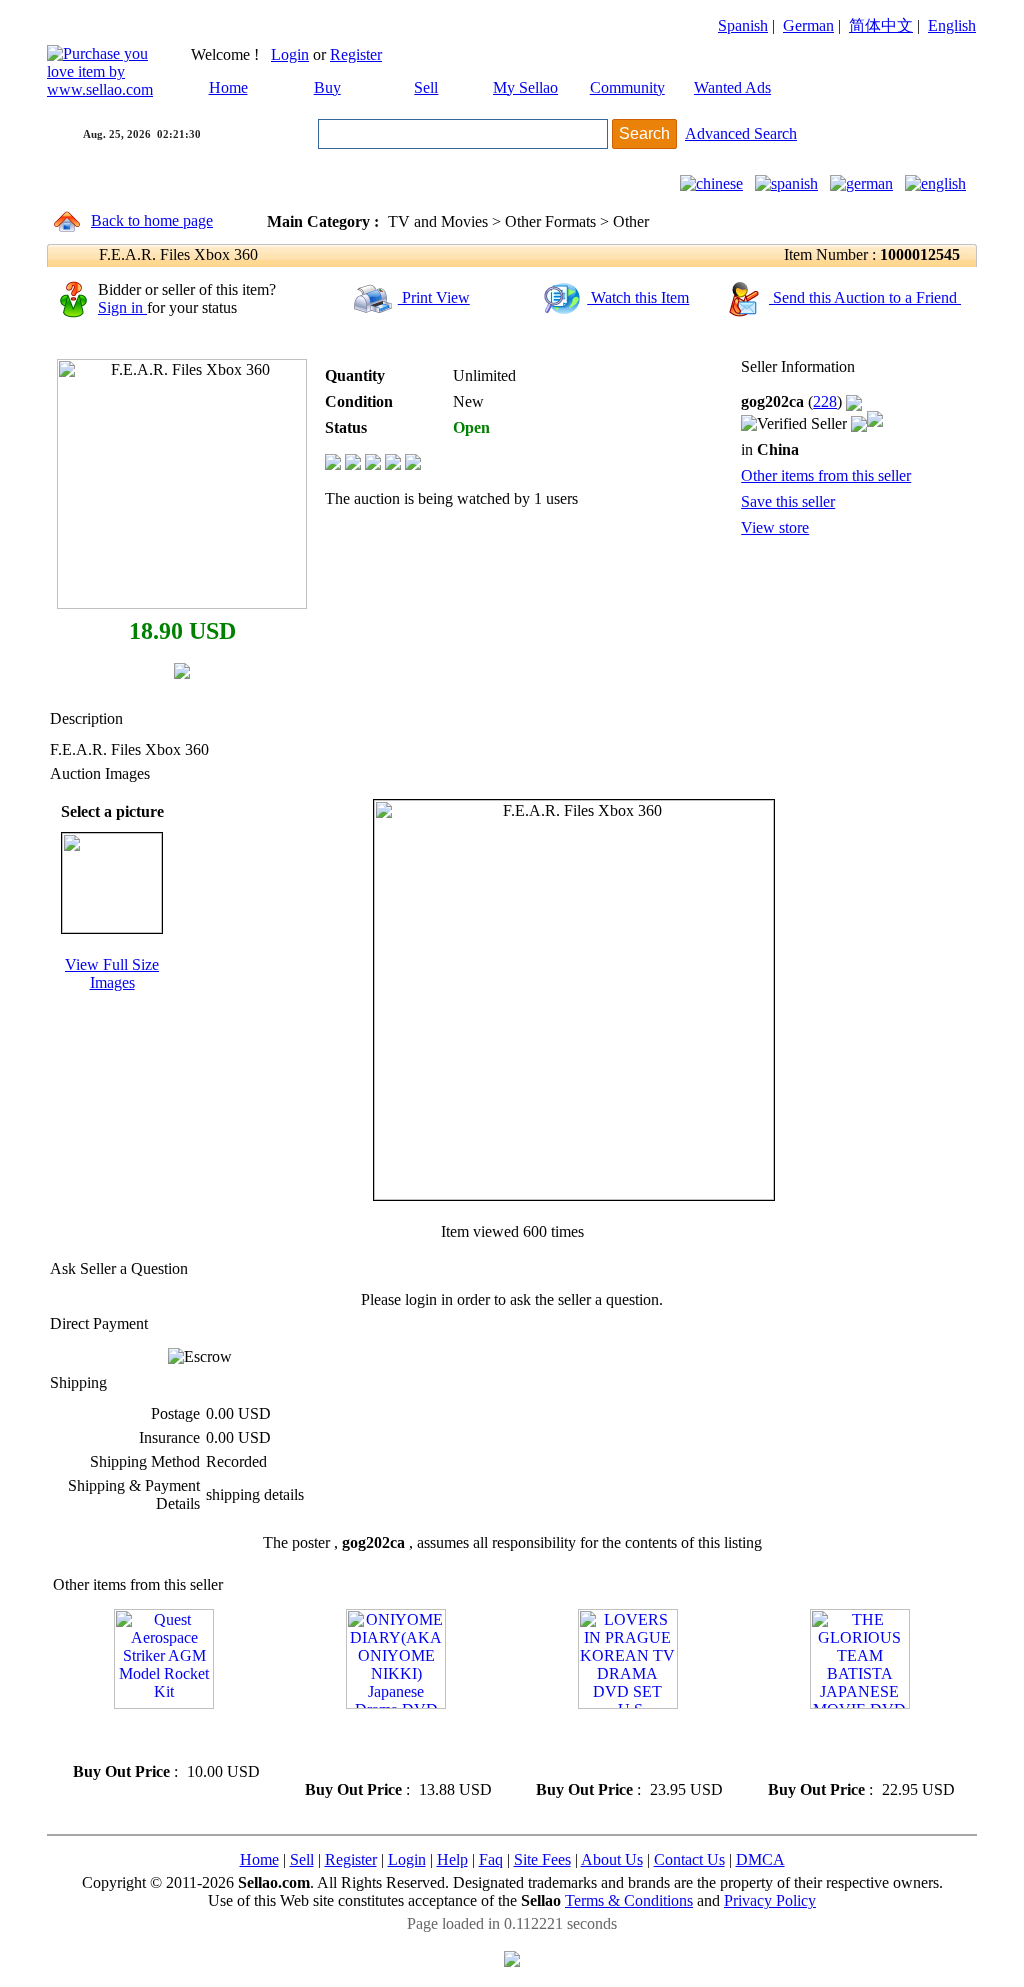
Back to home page (152, 220)
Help (452, 1859)
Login (290, 54)
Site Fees (542, 1859)
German (808, 25)
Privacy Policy (770, 1900)
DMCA (760, 1859)
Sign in (122, 307)
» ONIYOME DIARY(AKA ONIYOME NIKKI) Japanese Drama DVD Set (392, 1744)
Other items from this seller (826, 475)
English (952, 25)
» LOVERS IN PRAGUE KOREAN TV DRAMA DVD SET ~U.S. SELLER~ (625, 1744)
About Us (612, 1859)
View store (775, 527)
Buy (327, 87)
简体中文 (881, 25)
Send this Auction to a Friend (865, 297)
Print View (434, 297)
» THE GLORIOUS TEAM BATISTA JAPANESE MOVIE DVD (848, 1744)
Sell (426, 87)
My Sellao (525, 87)
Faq (491, 1859)
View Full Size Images (112, 973)
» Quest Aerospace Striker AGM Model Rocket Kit (147, 1735)
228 (825, 401)
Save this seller (788, 501)
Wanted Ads (732, 87)
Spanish (743, 25)
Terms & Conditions (629, 1900)
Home (228, 87)
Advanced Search (741, 133)
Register (356, 54)
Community (627, 87)
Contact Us (689, 1859)
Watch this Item (638, 297)
